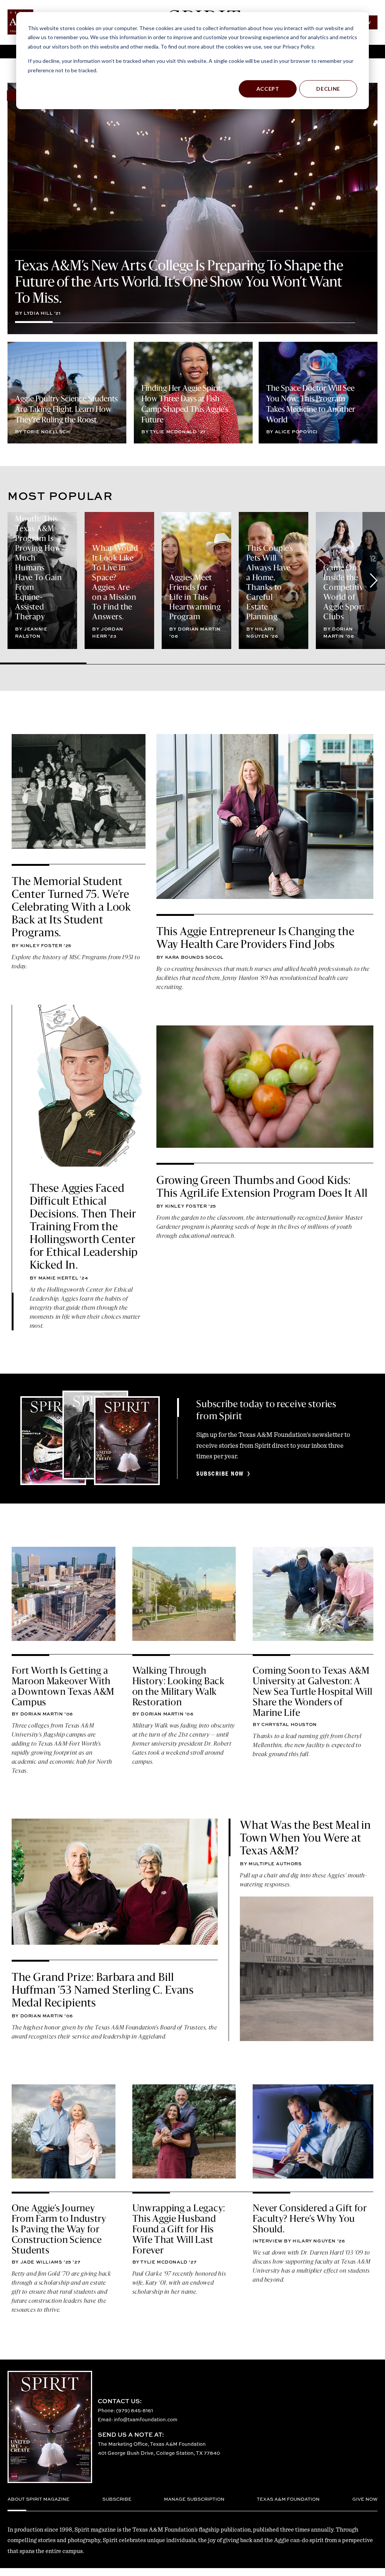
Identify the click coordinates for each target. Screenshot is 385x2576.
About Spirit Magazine (39, 2499)
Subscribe (117, 2499)
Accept (268, 89)
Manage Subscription (194, 2499)
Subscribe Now (220, 1474)
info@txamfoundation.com (146, 2419)
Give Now (365, 2499)
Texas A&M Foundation (288, 2499)
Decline (328, 89)
